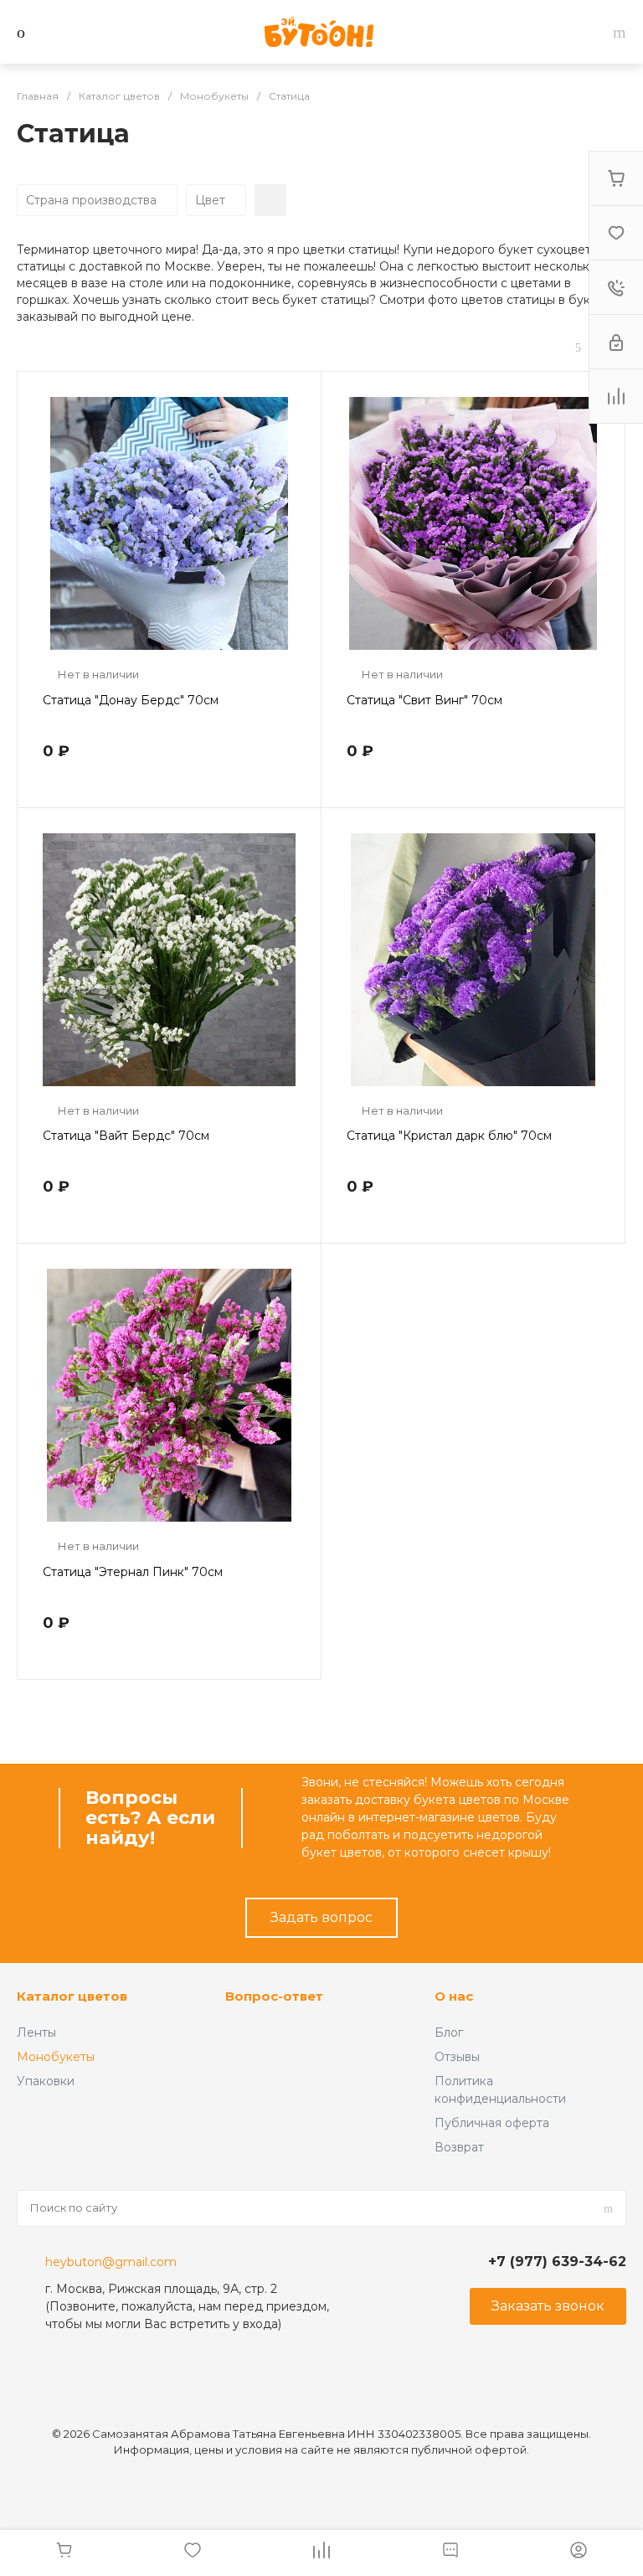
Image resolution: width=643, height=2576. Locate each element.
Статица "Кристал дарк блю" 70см (449, 1136)
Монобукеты (56, 2057)
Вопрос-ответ (274, 1996)
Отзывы (457, 2057)
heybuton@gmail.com (111, 2262)
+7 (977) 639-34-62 (557, 2262)
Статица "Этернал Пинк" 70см (133, 1572)
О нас (454, 1996)
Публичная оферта (492, 2123)
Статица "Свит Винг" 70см (424, 700)
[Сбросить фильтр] (270, 200)
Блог (449, 2032)
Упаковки (46, 2081)
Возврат (459, 2147)
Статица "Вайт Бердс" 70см (126, 1136)
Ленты (36, 2032)
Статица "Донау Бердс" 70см (131, 700)
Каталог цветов (72, 1996)
